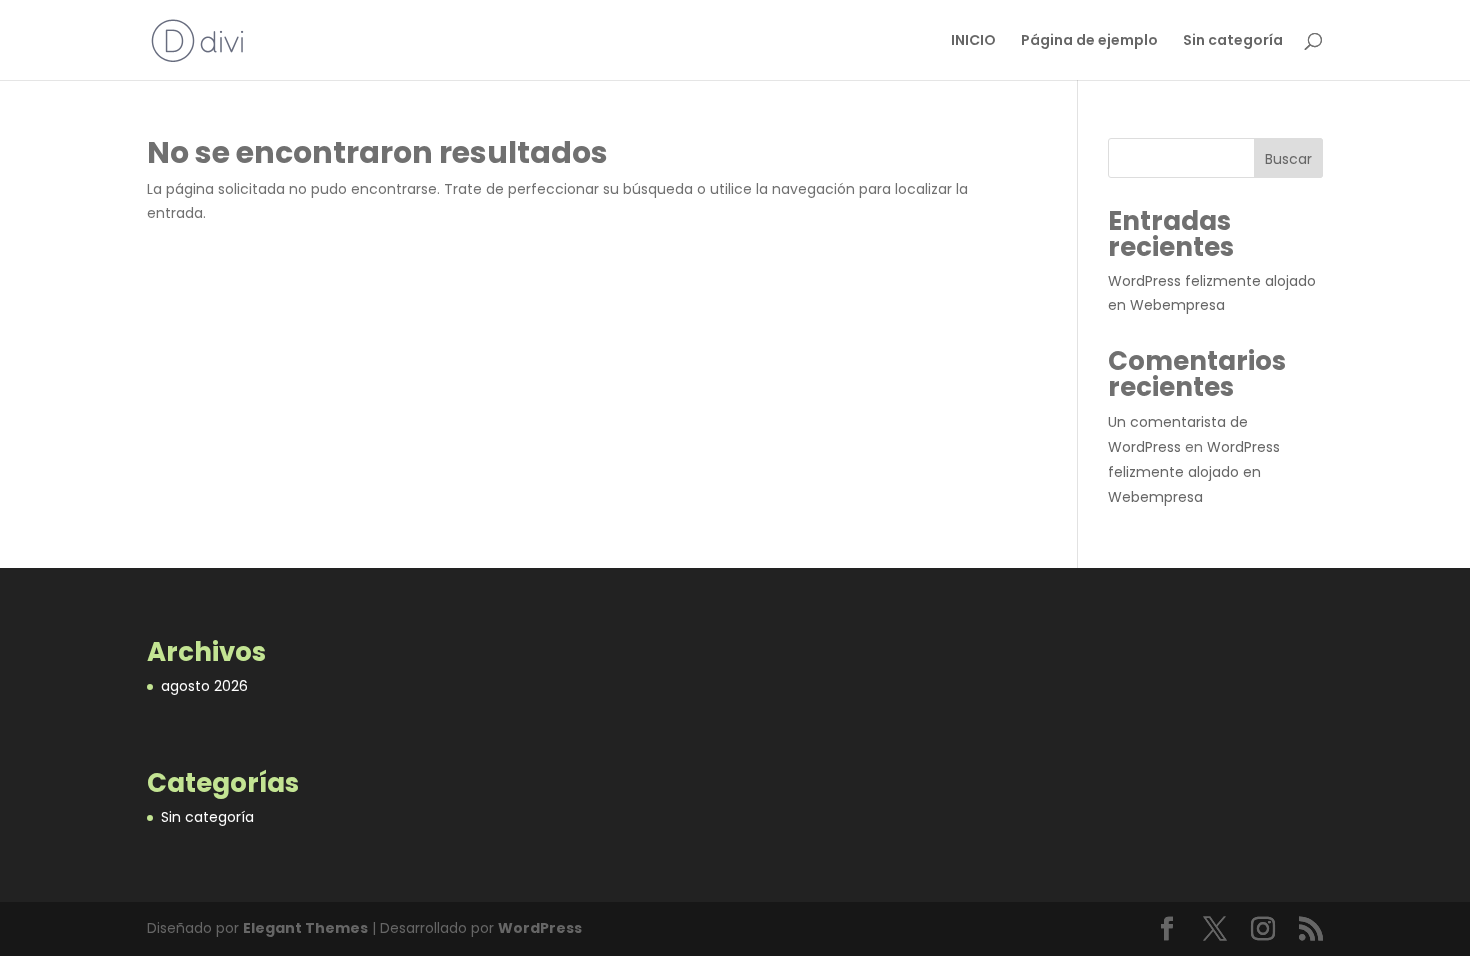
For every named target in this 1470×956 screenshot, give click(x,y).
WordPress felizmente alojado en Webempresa (1194, 472)
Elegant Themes (305, 928)
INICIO (973, 41)
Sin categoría (1233, 41)
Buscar (1288, 159)
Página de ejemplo (1089, 41)
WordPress (540, 928)
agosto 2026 (204, 686)
